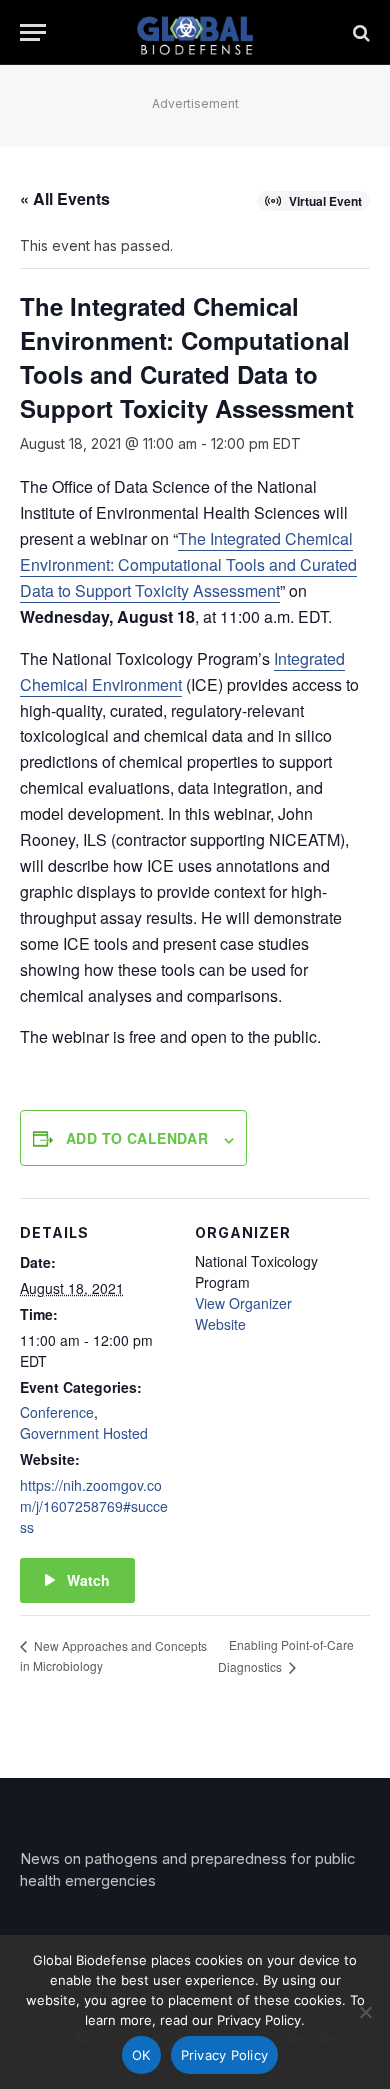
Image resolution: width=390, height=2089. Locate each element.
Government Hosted (84, 1433)
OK (141, 2055)
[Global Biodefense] (195, 32)
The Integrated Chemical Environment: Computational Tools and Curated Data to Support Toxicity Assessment (188, 564)
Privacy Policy (225, 2055)
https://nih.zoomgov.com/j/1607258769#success (94, 1506)
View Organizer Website (243, 1313)
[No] (365, 2012)
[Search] (359, 32)
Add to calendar (137, 1138)
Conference (57, 1412)
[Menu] (33, 32)
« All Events (65, 198)
